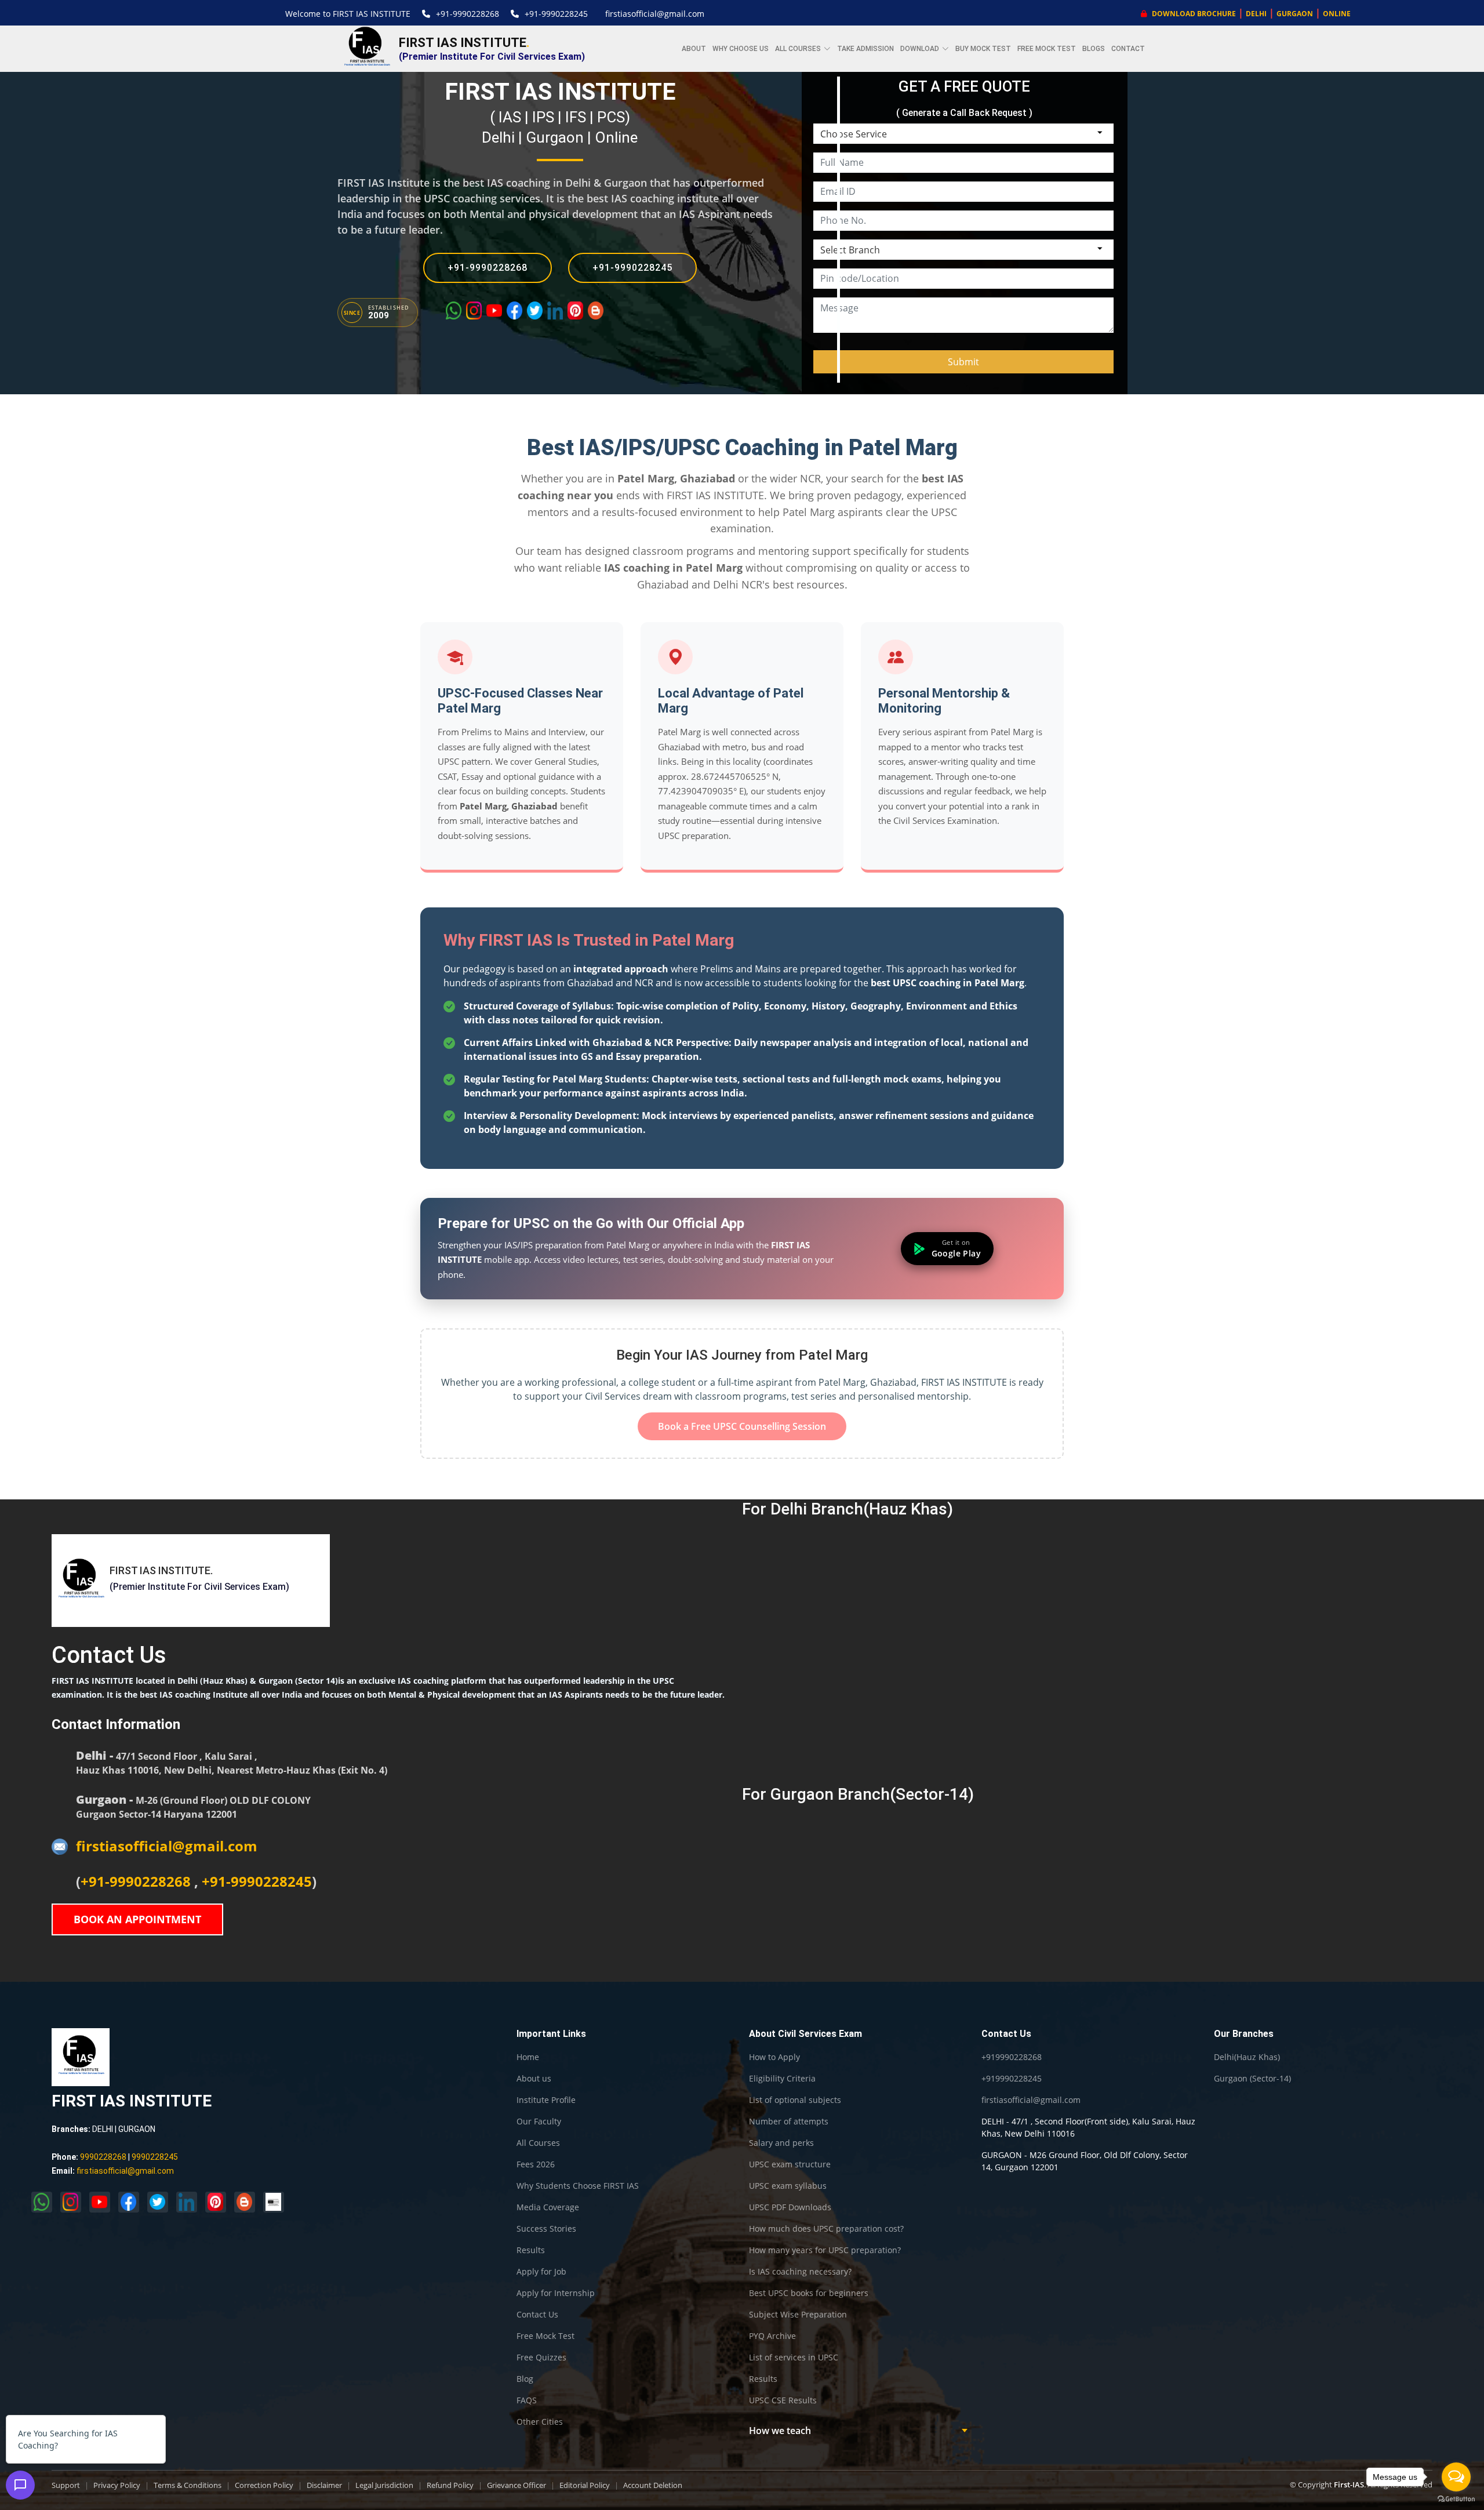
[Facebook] (514, 310)
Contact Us (537, 2315)
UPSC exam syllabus (788, 2186)
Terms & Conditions (188, 2485)
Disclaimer (324, 2485)
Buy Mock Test (983, 49)
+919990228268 (1012, 2057)
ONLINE (1337, 14)
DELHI (1256, 14)
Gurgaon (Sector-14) (1252, 2079)
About (694, 49)
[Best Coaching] (274, 2202)
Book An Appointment (137, 1919)
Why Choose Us (741, 49)
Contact (1128, 49)
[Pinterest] (575, 310)
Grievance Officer (517, 2485)
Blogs (1094, 49)
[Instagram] (474, 310)
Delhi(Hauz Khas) (1247, 2057)
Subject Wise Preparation (798, 2315)
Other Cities (540, 2422)
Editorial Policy (585, 2485)
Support (66, 2485)
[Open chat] (20, 2485)
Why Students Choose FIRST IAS (578, 2186)
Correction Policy (264, 2485)
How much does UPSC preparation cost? (826, 2229)
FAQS (527, 2400)
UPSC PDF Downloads (790, 2207)
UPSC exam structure (790, 2164)
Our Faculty (539, 2122)
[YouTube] (494, 310)
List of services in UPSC (794, 2358)
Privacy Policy (117, 2485)
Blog (525, 2379)
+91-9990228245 (556, 14)
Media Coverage (548, 2207)
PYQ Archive (772, 2336)
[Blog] (596, 310)
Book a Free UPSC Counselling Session (742, 1426)
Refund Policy (450, 2485)
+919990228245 (1012, 2079)
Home (528, 2057)
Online (616, 137)
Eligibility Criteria (782, 2079)
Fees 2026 (536, 2164)
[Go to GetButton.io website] (1456, 2499)
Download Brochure (1193, 14)
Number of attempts (789, 2122)
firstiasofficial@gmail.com (655, 14)
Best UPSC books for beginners (809, 2293)
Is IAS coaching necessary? (800, 2272)
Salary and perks (781, 2143)
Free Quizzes (541, 2358)
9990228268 (103, 2157)
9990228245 (155, 2157)
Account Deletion (653, 2485)
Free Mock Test (1047, 49)
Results (531, 2250)
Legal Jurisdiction (384, 2485)
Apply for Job (541, 2272)
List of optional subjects (795, 2100)
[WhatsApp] (454, 310)
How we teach (780, 2431)
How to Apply (774, 2057)
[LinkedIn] (555, 310)
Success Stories (546, 2229)
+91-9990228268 (468, 14)
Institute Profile (546, 2100)
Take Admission (865, 49)
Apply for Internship (556, 2293)
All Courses (538, 2143)
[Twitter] (535, 310)
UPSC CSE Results (783, 2400)
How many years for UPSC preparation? (825, 2250)
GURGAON (1295, 14)
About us (534, 2079)
